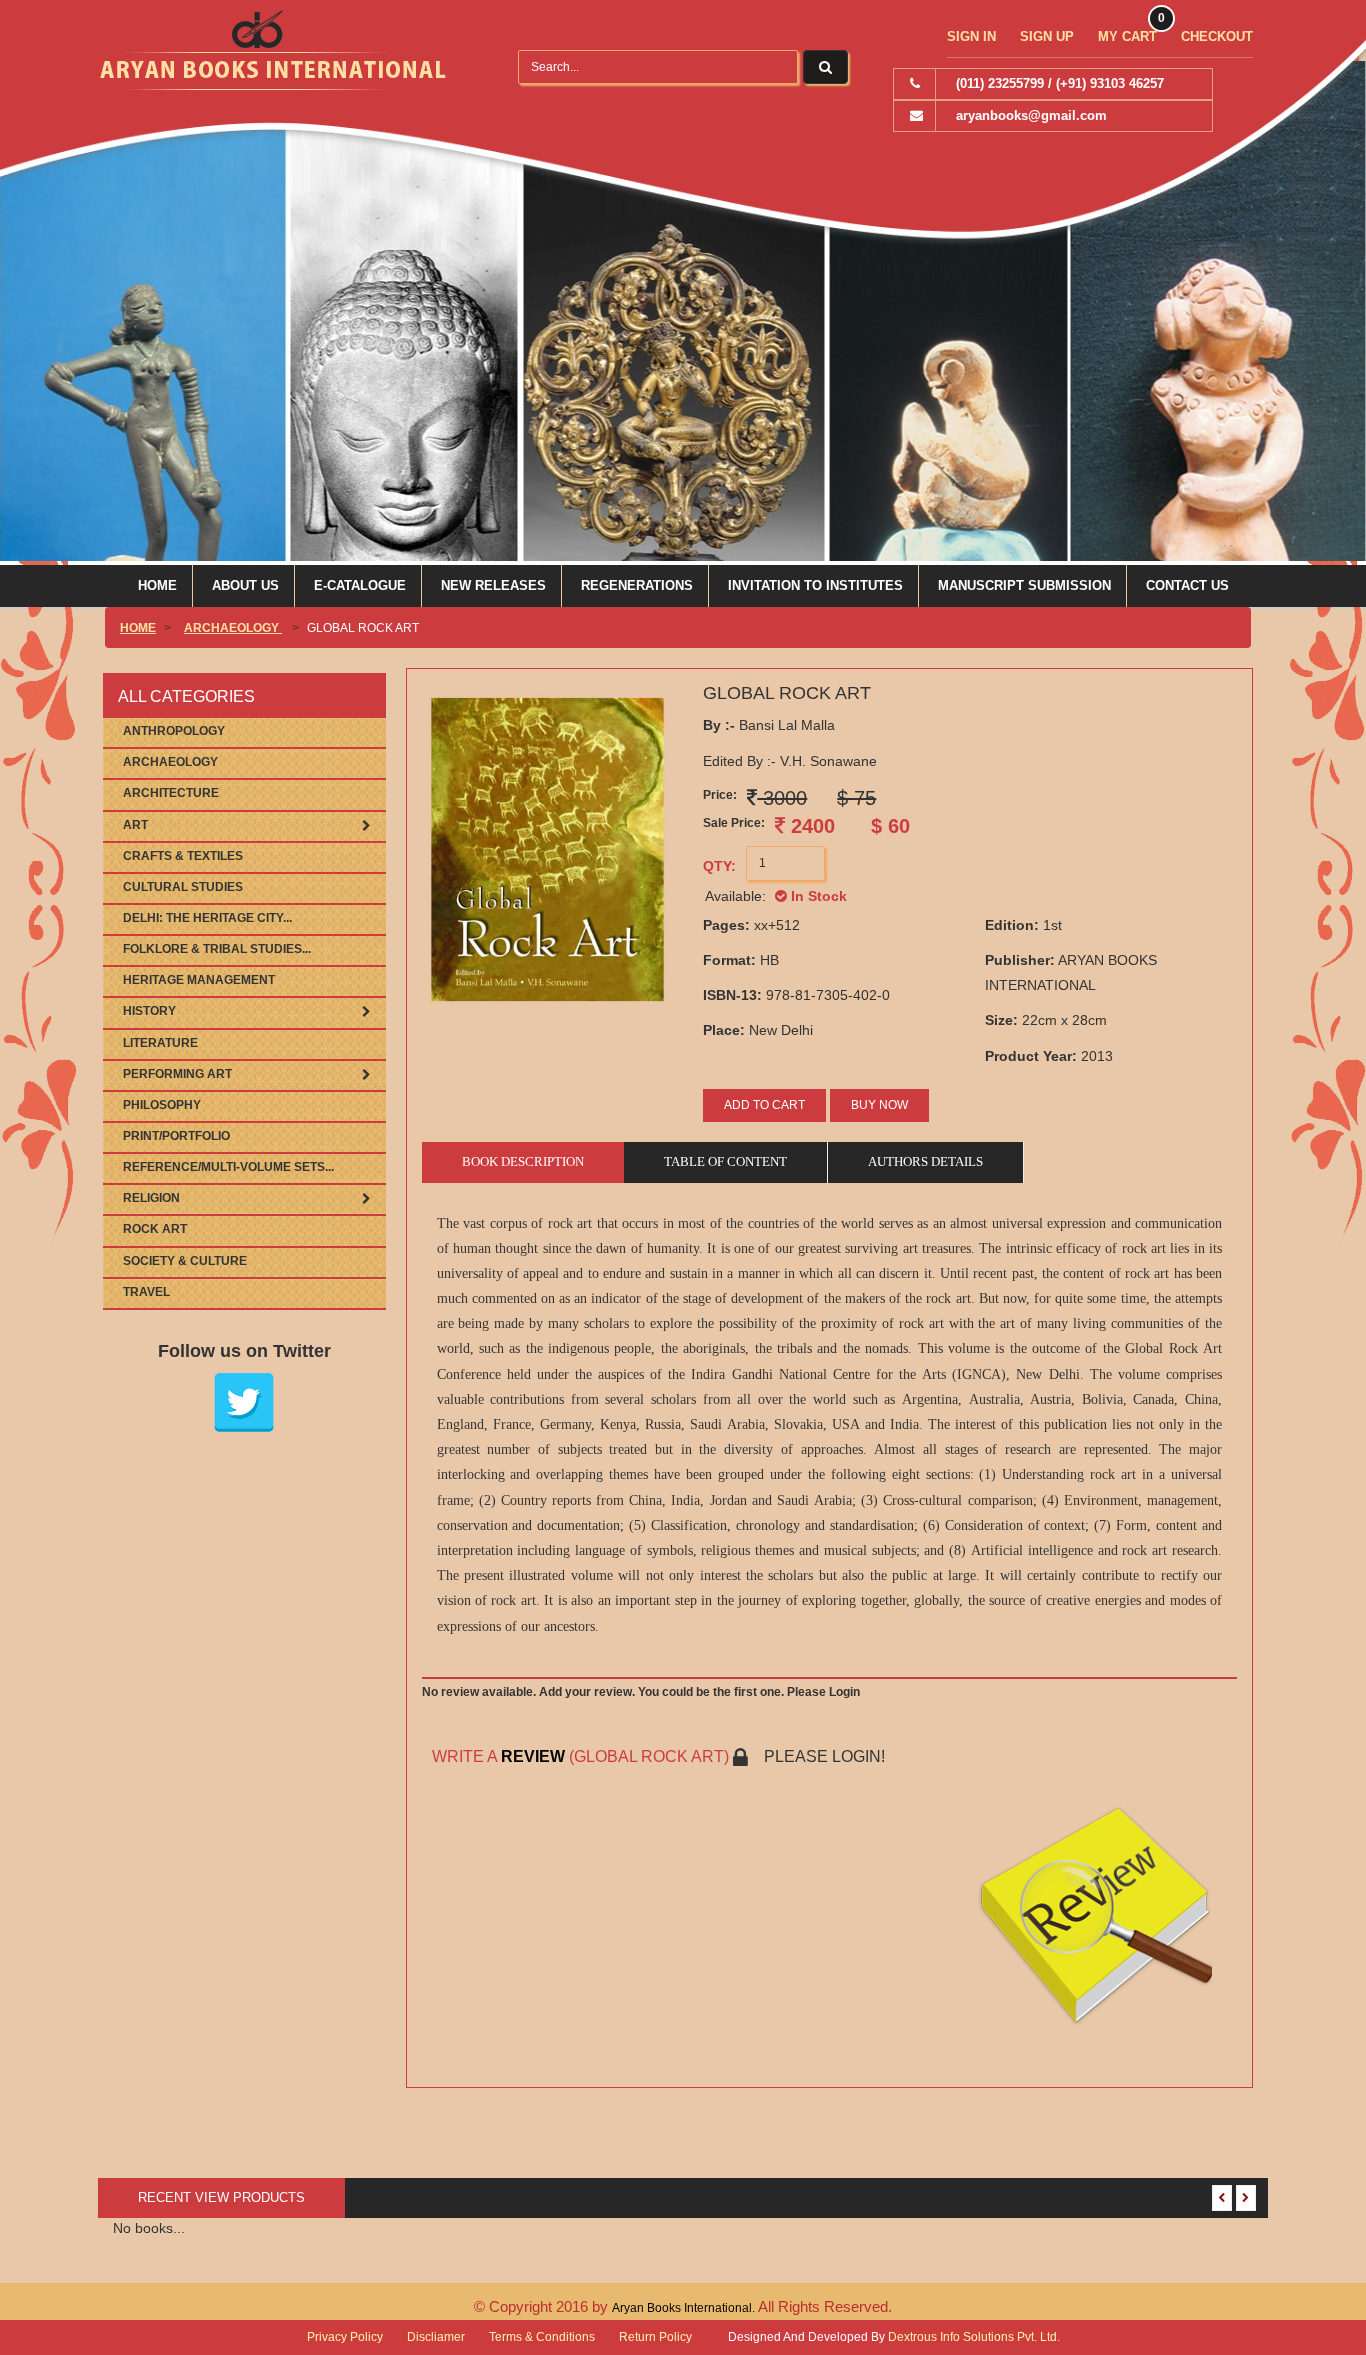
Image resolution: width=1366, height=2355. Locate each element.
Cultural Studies (183, 887)
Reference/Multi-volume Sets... (228, 1167)
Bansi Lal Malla (769, 725)
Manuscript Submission (1024, 585)
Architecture (171, 793)
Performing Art (177, 1074)
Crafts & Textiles (183, 856)
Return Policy (655, 2337)
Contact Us (1187, 585)
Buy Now (879, 1105)
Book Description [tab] (523, 1161)
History (149, 1011)
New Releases (493, 585)
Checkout (1217, 36)
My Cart (1127, 36)
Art (135, 825)
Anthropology (174, 731)
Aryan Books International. (685, 2308)
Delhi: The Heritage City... (207, 918)
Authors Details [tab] (925, 1161)
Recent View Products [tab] (221, 2197)
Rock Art (155, 1229)
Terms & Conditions (542, 2337)
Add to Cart (764, 1105)
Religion (151, 1198)
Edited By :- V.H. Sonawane (790, 761)
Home (157, 585)
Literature (160, 1043)
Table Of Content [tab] (725, 1161)
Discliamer (436, 2337)
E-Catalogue (360, 585)
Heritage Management (199, 980)
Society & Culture (185, 1261)
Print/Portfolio (176, 1136)
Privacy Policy (345, 2337)
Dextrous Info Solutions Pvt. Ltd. (974, 2337)
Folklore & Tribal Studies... (217, 949)
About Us (245, 585)
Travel (146, 1292)
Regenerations (637, 585)
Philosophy (162, 1105)
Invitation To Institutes (815, 585)
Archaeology (233, 628)
